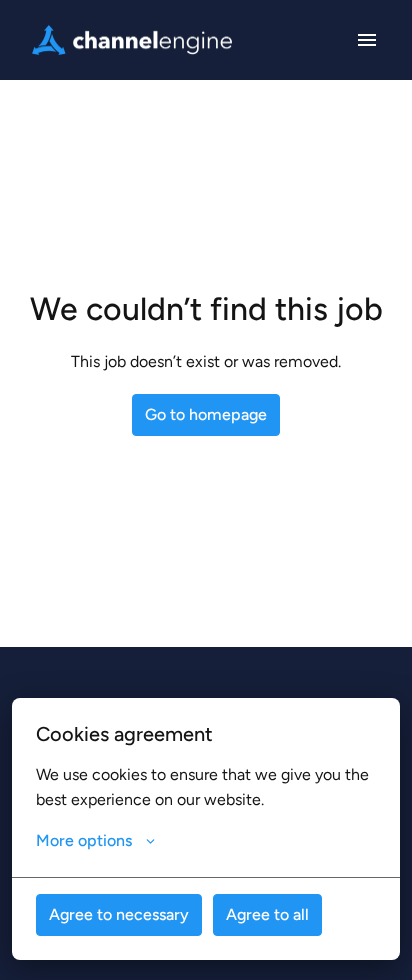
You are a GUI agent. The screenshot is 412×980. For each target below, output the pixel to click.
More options (84, 840)
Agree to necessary (119, 914)
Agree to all (267, 914)
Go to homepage (206, 414)
